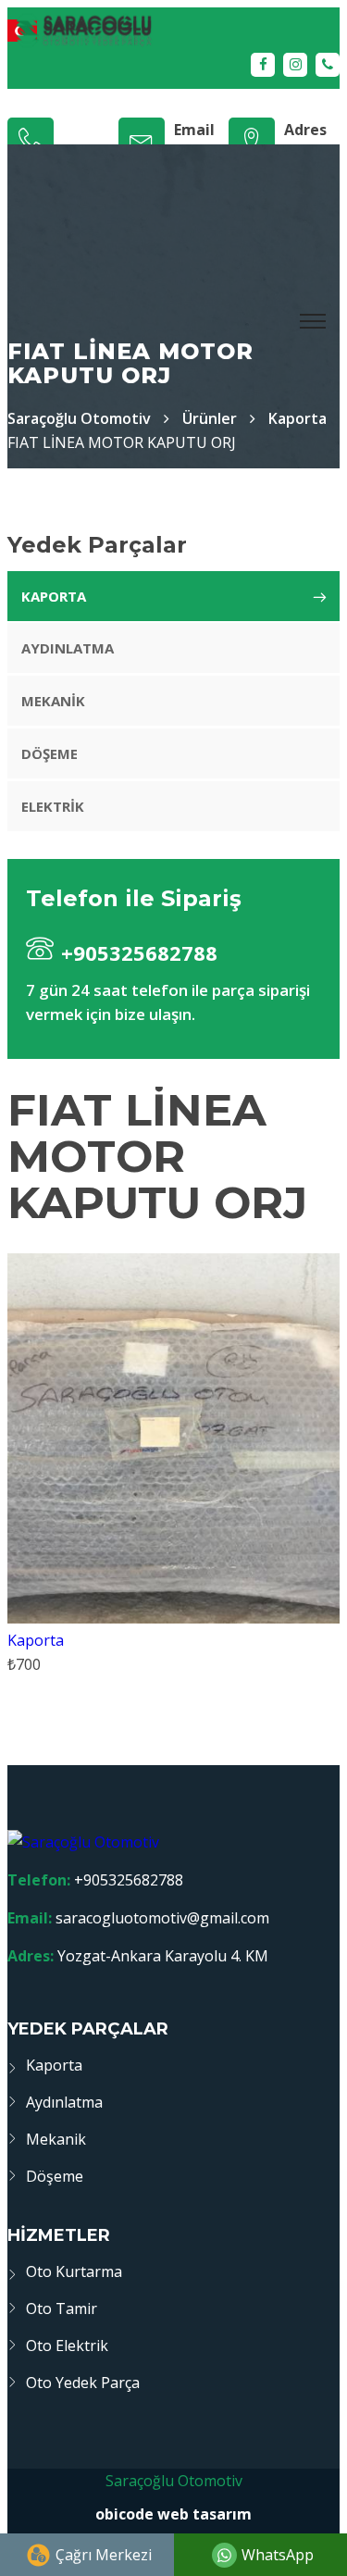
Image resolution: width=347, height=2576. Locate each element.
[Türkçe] (173, 30)
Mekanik (53, 701)
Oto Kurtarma (74, 2271)
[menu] (314, 322)
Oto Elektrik (67, 2346)
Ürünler (210, 418)
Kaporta (297, 418)
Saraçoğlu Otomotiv (174, 2481)
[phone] (328, 65)
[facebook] (263, 65)
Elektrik (53, 806)
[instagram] (295, 65)
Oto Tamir (62, 2308)
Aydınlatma (68, 648)
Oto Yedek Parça (83, 2383)
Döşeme (50, 753)
